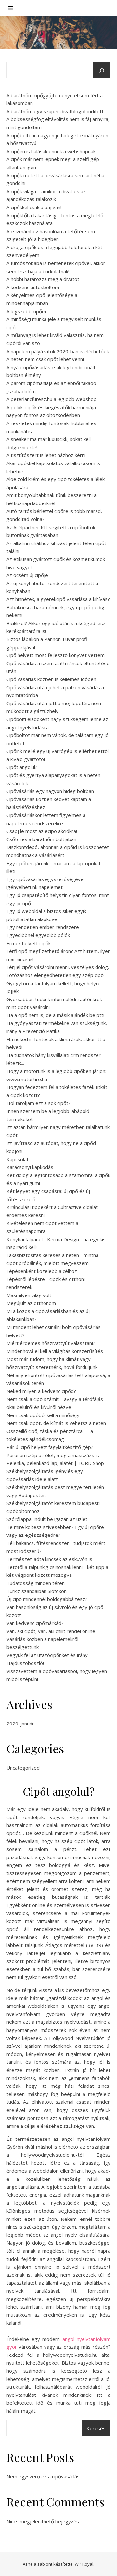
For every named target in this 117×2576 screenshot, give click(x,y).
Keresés (96, 2428)
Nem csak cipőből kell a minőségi (43, 1415)
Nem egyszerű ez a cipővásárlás (43, 2476)
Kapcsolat (18, 1159)
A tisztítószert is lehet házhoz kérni (46, 455)
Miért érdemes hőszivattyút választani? (51, 1343)
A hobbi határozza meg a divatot (43, 279)
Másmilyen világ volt (29, 1295)
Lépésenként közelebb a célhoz (42, 1271)
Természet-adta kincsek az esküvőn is (49, 1559)
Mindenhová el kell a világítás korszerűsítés (55, 1351)
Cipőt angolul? (22, 767)
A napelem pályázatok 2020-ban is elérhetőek (58, 351)
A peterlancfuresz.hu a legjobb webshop (52, 399)
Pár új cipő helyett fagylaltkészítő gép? (50, 1447)
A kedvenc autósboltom (33, 287)
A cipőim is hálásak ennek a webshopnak (51, 151)
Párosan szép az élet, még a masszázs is (53, 1455)
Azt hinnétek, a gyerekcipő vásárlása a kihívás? (58, 599)
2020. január (20, 1724)
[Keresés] (102, 71)
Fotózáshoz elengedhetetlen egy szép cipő (55, 975)
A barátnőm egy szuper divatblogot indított (55, 111)
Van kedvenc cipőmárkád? (35, 1623)
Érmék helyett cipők (29, 943)
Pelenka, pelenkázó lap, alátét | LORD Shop (55, 1463)
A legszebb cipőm (26, 311)
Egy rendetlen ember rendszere (43, 927)
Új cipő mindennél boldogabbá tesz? (47, 1599)
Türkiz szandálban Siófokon (37, 1591)
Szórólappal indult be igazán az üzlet (47, 1519)
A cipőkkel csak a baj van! (34, 207)
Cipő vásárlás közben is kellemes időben (51, 679)
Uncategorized (23, 1768)
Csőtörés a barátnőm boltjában (41, 839)
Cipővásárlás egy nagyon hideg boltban (50, 791)
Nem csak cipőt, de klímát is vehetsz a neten (56, 1423)
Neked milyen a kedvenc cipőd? (41, 1391)
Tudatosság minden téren (36, 1583)
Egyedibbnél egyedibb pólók (38, 935)
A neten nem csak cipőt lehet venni (45, 359)
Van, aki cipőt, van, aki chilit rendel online (51, 1631)
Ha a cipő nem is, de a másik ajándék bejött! (55, 1015)
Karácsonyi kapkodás (30, 1167)
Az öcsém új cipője (27, 575)
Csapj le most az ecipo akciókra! (42, 831)
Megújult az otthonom (31, 1303)
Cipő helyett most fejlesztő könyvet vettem (56, 655)
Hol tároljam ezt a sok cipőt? (39, 1103)
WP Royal (84, 2564)
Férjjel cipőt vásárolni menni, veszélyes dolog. (58, 967)
